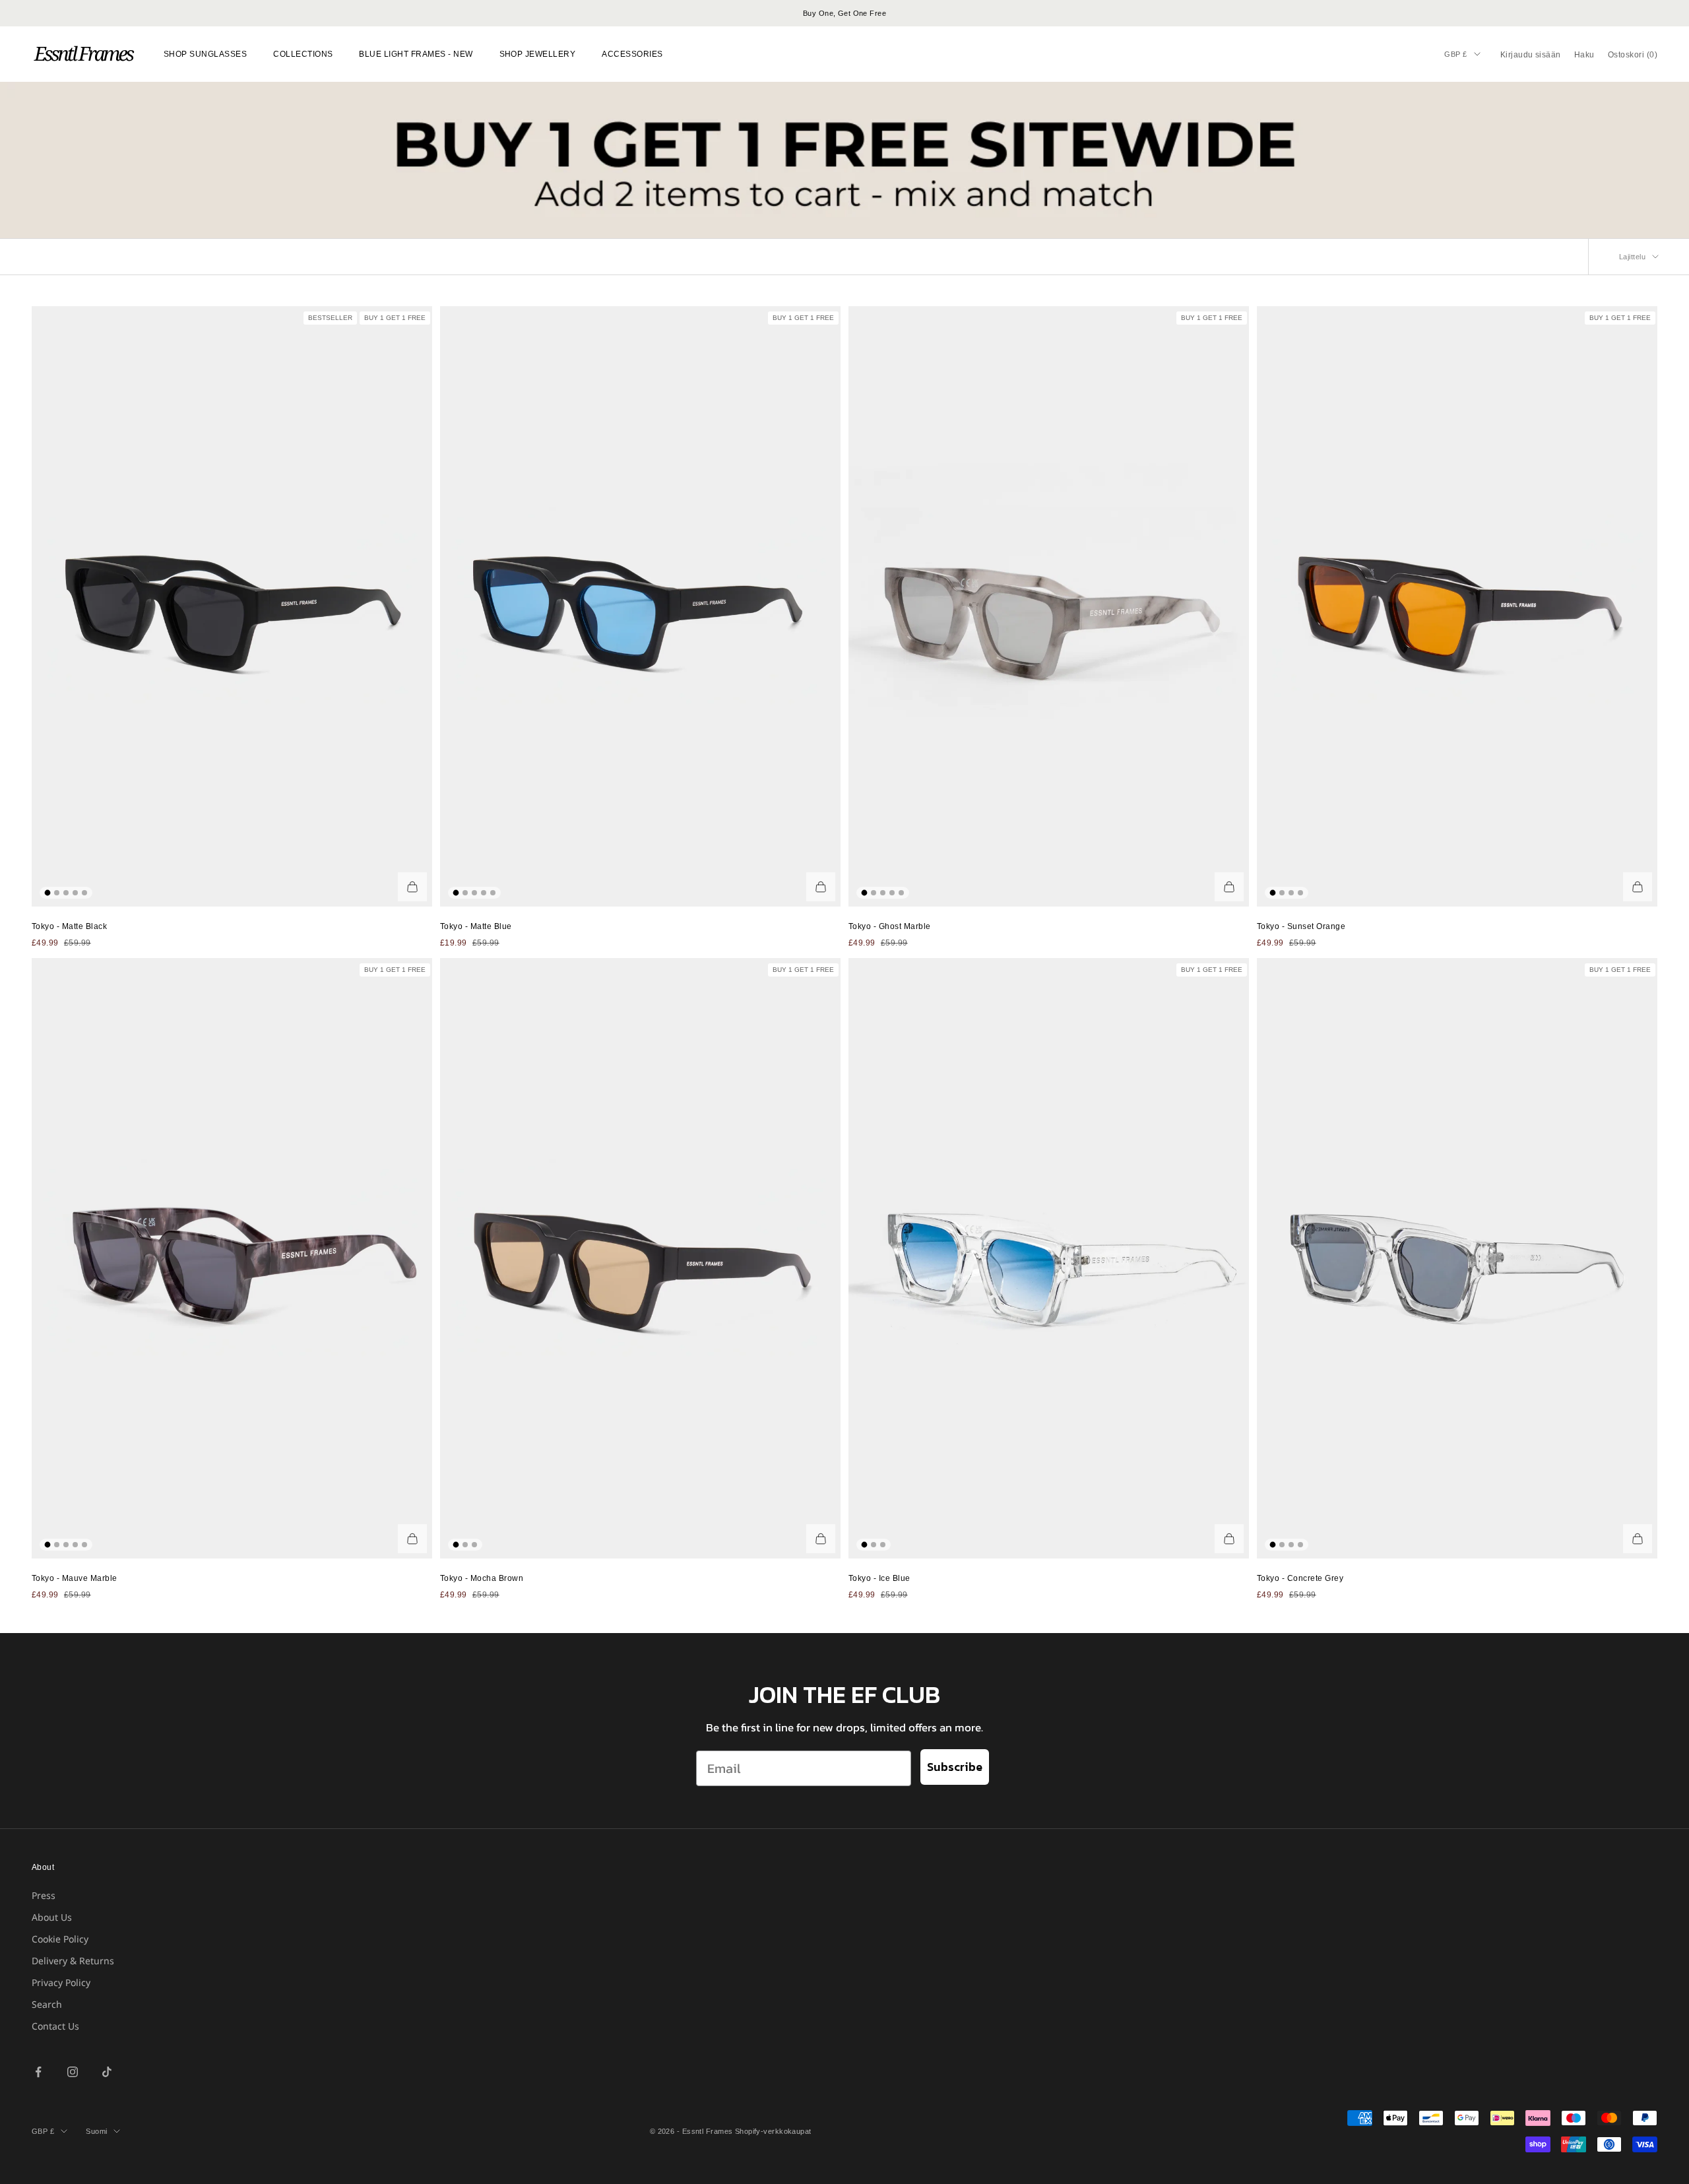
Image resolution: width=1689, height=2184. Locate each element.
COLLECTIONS (303, 54)
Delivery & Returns (73, 1961)
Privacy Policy (61, 1982)
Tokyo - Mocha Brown (482, 1578)
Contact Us (55, 2026)
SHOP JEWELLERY (538, 54)
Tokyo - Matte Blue (476, 926)
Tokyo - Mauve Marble (75, 1578)
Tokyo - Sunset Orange (1301, 926)
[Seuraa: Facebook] (38, 2072)
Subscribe (955, 1767)
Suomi (96, 2131)
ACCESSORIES (632, 54)
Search (47, 2004)
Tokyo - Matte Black (69, 926)
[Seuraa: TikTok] (107, 2072)
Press (44, 1895)
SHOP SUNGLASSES (205, 54)
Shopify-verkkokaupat (773, 2131)
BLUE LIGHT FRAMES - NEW (416, 54)
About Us (52, 1917)
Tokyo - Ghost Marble (890, 926)
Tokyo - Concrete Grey (1300, 1578)
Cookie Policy (60, 1939)
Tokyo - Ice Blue (879, 1578)
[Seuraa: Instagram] (73, 2072)
